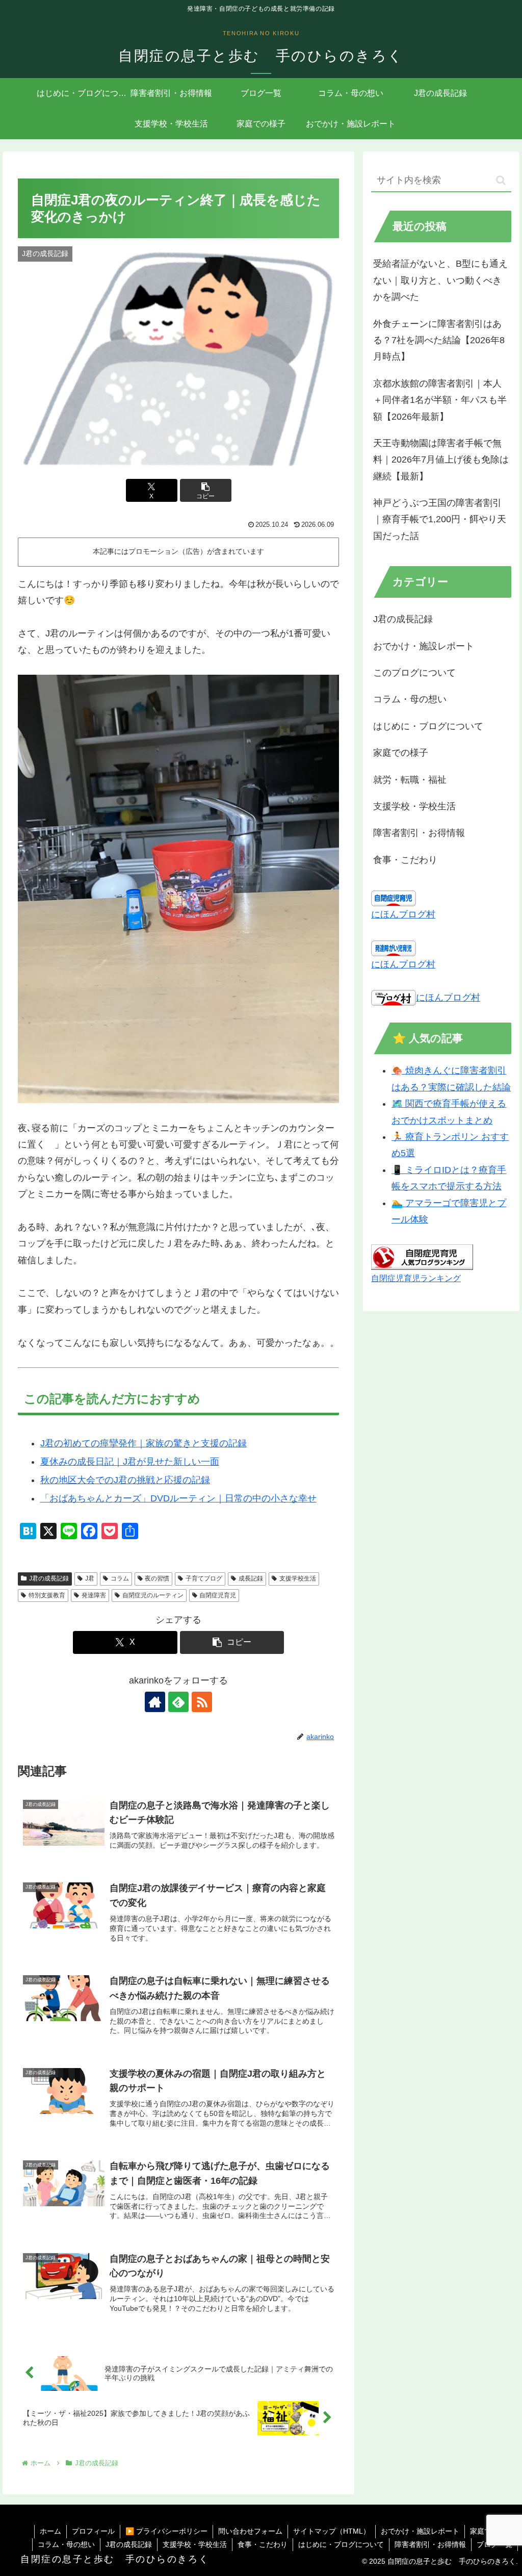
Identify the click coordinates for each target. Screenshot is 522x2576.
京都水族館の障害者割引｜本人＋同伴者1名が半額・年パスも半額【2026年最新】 (440, 400)
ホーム (50, 2531)
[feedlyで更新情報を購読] (178, 1702)
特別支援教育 (47, 1595)
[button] (206, 490)
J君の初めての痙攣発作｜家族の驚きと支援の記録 (143, 1443)
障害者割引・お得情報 (430, 2544)
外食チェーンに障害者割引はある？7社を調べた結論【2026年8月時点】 (439, 340)
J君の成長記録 (49, 1578)
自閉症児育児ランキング (416, 1278)
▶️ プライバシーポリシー (166, 2531)
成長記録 (251, 1578)
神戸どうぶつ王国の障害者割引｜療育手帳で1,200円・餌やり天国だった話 (440, 519)
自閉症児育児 (218, 1595)
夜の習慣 (157, 1578)
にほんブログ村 (403, 914)
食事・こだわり (263, 2544)
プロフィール (93, 2531)
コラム (120, 1578)
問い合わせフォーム (250, 2531)
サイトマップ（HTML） (332, 2531)
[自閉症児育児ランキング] (422, 1256)
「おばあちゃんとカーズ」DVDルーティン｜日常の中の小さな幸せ (178, 1498)
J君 (90, 1578)
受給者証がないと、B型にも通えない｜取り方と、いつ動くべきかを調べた (440, 280)
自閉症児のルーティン (153, 1595)
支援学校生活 (298, 1578)
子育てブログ (204, 1578)
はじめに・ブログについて (341, 2544)
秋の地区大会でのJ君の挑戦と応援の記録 (125, 1480)
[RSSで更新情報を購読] (202, 1702)
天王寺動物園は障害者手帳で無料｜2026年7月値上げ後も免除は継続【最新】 (441, 460)
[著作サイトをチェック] (155, 1702)
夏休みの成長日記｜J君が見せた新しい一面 (130, 1462)
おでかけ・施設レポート (420, 2531)
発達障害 (94, 1595)
